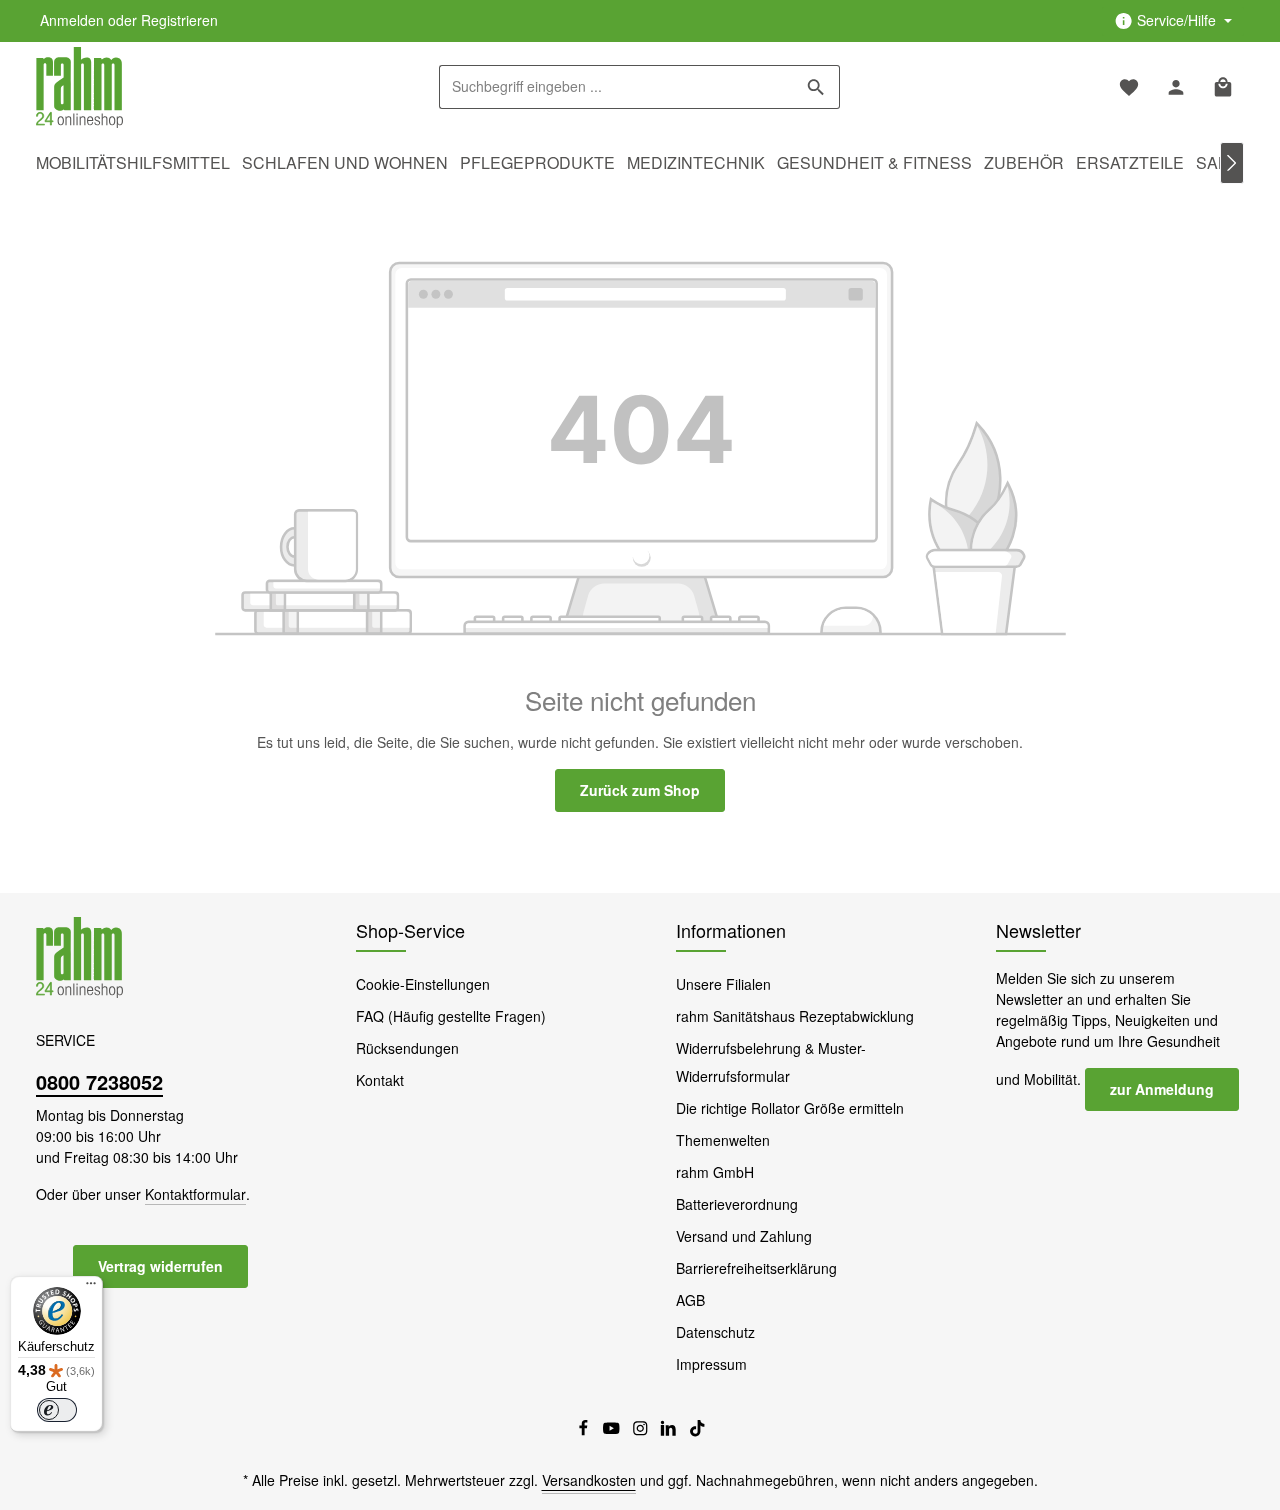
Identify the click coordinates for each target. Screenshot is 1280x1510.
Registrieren (179, 21)
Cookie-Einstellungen (423, 984)
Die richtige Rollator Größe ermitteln (790, 1108)
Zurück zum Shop (640, 790)
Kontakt (380, 1080)
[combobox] (616, 87)
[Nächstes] (1232, 163)
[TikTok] (697, 1431)
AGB (690, 1300)
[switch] (57, 1410)
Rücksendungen (407, 1048)
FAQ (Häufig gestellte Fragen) (451, 1016)
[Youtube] (613, 1431)
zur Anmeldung (1162, 1089)
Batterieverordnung (737, 1204)
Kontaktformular (195, 1194)
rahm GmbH (715, 1172)
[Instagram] (642, 1431)
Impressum (711, 1364)
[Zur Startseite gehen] (79, 87)
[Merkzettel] (1128, 87)
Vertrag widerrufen (160, 1266)
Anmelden (72, 21)
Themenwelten (723, 1140)
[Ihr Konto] (1175, 87)
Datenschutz (715, 1332)
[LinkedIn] (670, 1431)
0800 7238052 (99, 1081)
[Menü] (91, 1288)
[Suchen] (816, 87)
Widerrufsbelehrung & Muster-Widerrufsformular (771, 1062)
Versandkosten (589, 1480)
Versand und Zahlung (744, 1236)
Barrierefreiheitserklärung (756, 1268)
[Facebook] (585, 1431)
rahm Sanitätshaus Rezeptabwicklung (795, 1016)
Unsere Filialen (723, 984)
